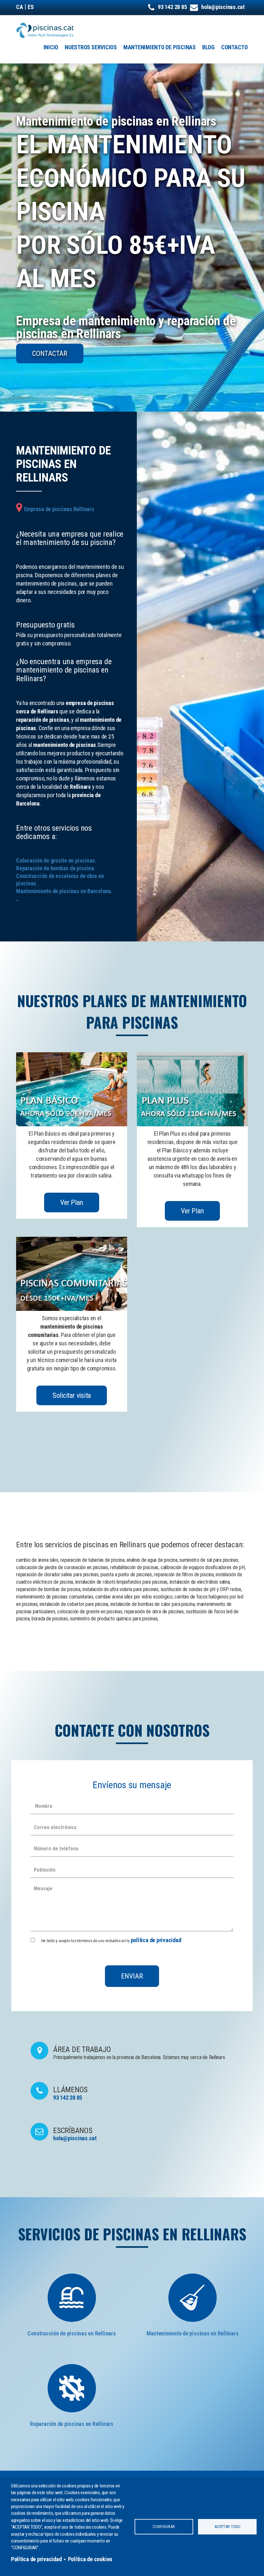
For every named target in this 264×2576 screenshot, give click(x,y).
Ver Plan (71, 1202)
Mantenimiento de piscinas (160, 47)
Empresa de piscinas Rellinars (59, 509)
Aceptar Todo (227, 2527)
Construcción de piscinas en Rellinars (71, 2333)
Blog (208, 47)
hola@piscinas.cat (223, 7)
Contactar (50, 353)
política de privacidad (156, 1940)
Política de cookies (90, 2559)
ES (31, 7)
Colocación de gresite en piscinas (56, 860)
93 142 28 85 (172, 7)
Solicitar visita (72, 1395)
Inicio (51, 47)
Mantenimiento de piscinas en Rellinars (193, 2333)
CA (20, 7)
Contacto (235, 47)
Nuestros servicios (91, 47)
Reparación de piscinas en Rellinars (72, 2424)
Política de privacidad (36, 2559)
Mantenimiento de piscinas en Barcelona (63, 891)
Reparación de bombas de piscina (55, 868)
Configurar (164, 2527)
